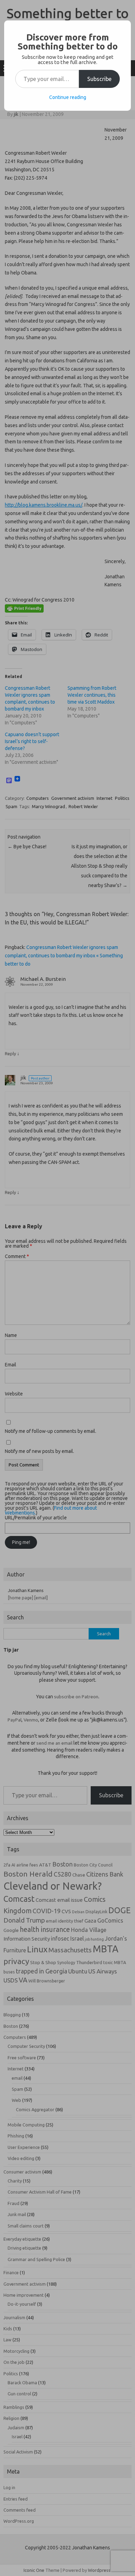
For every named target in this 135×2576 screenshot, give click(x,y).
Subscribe (99, 79)
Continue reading (68, 97)
